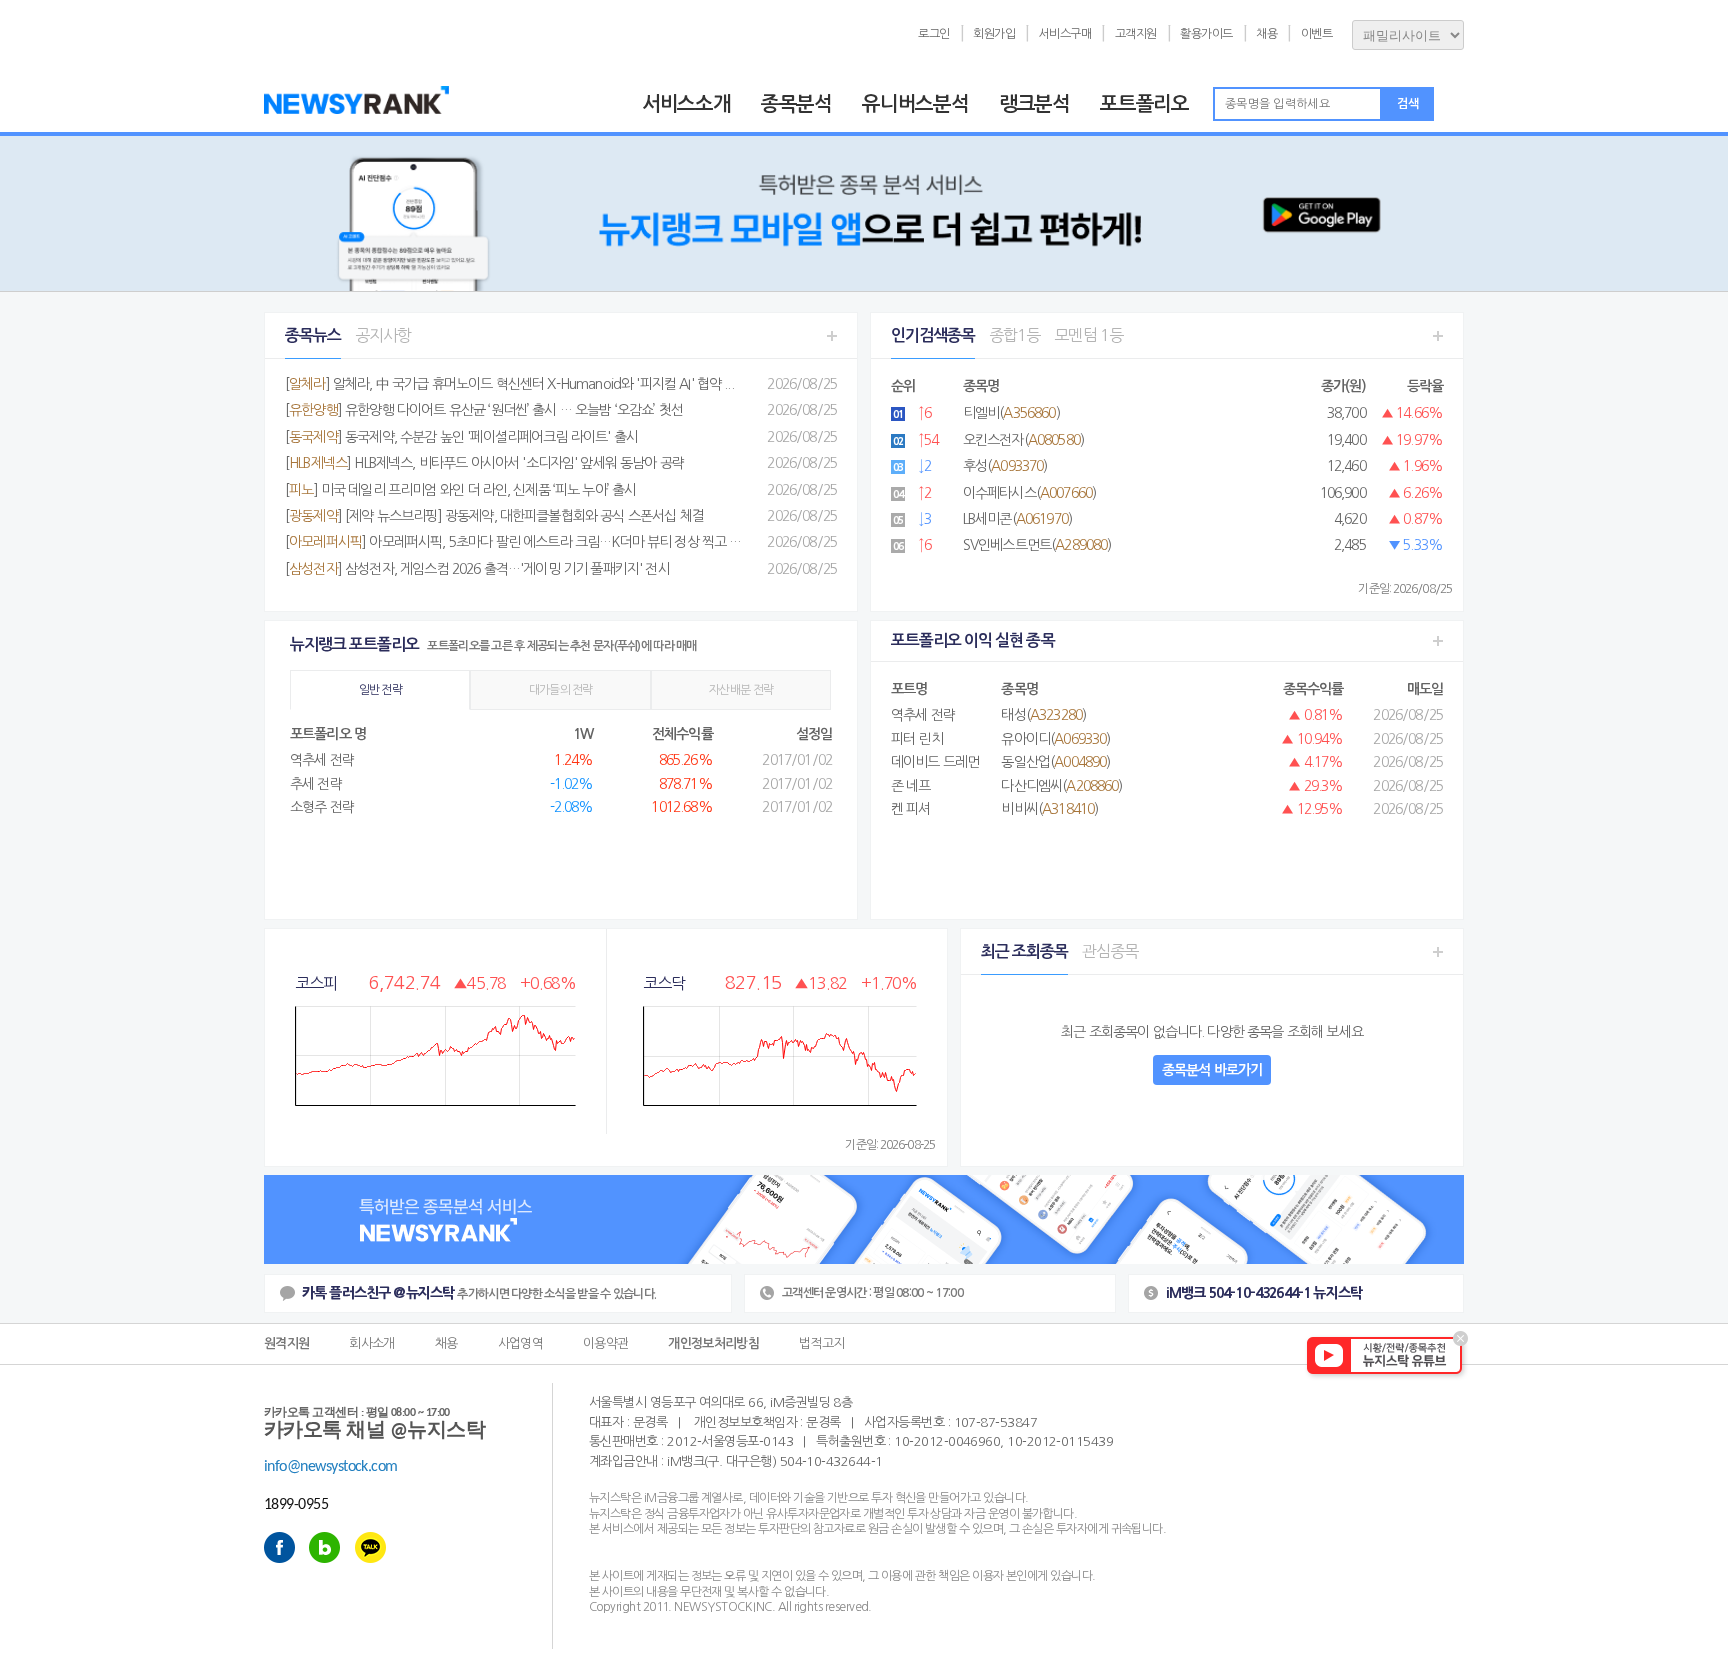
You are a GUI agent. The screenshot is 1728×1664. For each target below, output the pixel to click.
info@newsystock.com (331, 1467)
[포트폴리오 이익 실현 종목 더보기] (1438, 641)
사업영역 (520, 1339)
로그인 (934, 34)
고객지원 (1136, 34)
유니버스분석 (915, 104)
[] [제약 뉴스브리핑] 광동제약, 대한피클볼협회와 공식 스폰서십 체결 (494, 516)
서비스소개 (686, 104)
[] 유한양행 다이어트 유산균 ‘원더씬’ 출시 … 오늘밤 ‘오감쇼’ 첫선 (484, 410)
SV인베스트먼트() (1037, 545)
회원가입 (994, 34)
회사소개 (371, 1339)
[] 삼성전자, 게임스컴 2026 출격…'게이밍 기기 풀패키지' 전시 (477, 569)
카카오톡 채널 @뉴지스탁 (374, 1423)
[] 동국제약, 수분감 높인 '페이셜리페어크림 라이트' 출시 (461, 437)
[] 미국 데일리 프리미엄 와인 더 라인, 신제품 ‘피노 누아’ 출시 (460, 490)
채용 (1266, 34)
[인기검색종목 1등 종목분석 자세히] (1438, 335)
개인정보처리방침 (713, 1339)
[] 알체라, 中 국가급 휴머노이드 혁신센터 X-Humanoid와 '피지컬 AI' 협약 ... (509, 384)
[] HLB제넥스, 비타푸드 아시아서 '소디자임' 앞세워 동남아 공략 (484, 463)
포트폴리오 (1144, 104)
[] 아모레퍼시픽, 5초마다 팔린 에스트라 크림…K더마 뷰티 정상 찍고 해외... (524, 542)
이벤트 (1317, 34)
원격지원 (286, 1339)
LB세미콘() (1017, 519)
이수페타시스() (1029, 493)
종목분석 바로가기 (1212, 1070)
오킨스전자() (1023, 440)
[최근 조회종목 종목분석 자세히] (1438, 951)
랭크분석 (1034, 104)
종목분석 (796, 104)
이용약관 (605, 1339)
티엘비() (1011, 413)
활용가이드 (1206, 34)
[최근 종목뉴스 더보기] (832, 335)
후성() (1005, 466)
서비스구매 (1065, 34)
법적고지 (821, 1339)
